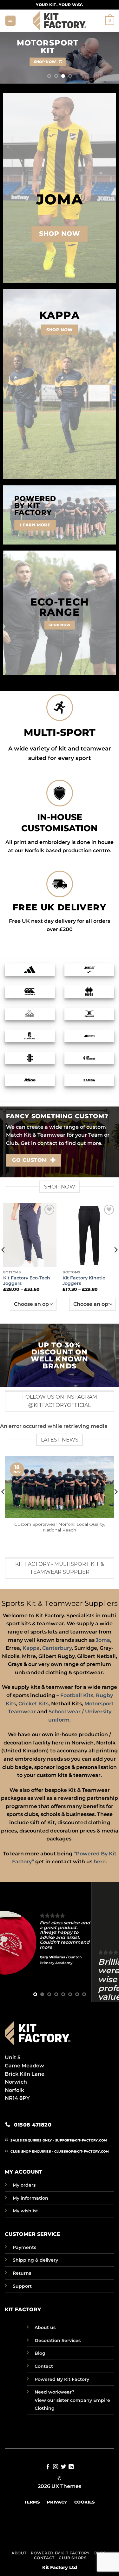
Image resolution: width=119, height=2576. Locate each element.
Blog (40, 2353)
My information (30, 2198)
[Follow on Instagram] (56, 2467)
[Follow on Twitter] (63, 2467)
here (100, 1862)
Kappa (31, 1648)
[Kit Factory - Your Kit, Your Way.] (60, 21)
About (19, 2553)
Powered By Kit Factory (62, 2379)
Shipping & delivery (35, 2260)
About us (45, 2327)
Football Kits (77, 1695)
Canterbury (57, 1648)
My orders (24, 2185)
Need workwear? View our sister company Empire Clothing (72, 2400)
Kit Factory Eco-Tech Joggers (27, 1281)
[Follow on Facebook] (48, 2467)
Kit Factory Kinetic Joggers (84, 1281)
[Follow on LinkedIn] (71, 2467)
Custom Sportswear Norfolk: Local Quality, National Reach (60, 1527)
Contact (44, 2366)
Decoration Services (58, 2340)
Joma (103, 1640)
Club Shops (73, 2558)
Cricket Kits (33, 1704)
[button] (10, 21)
